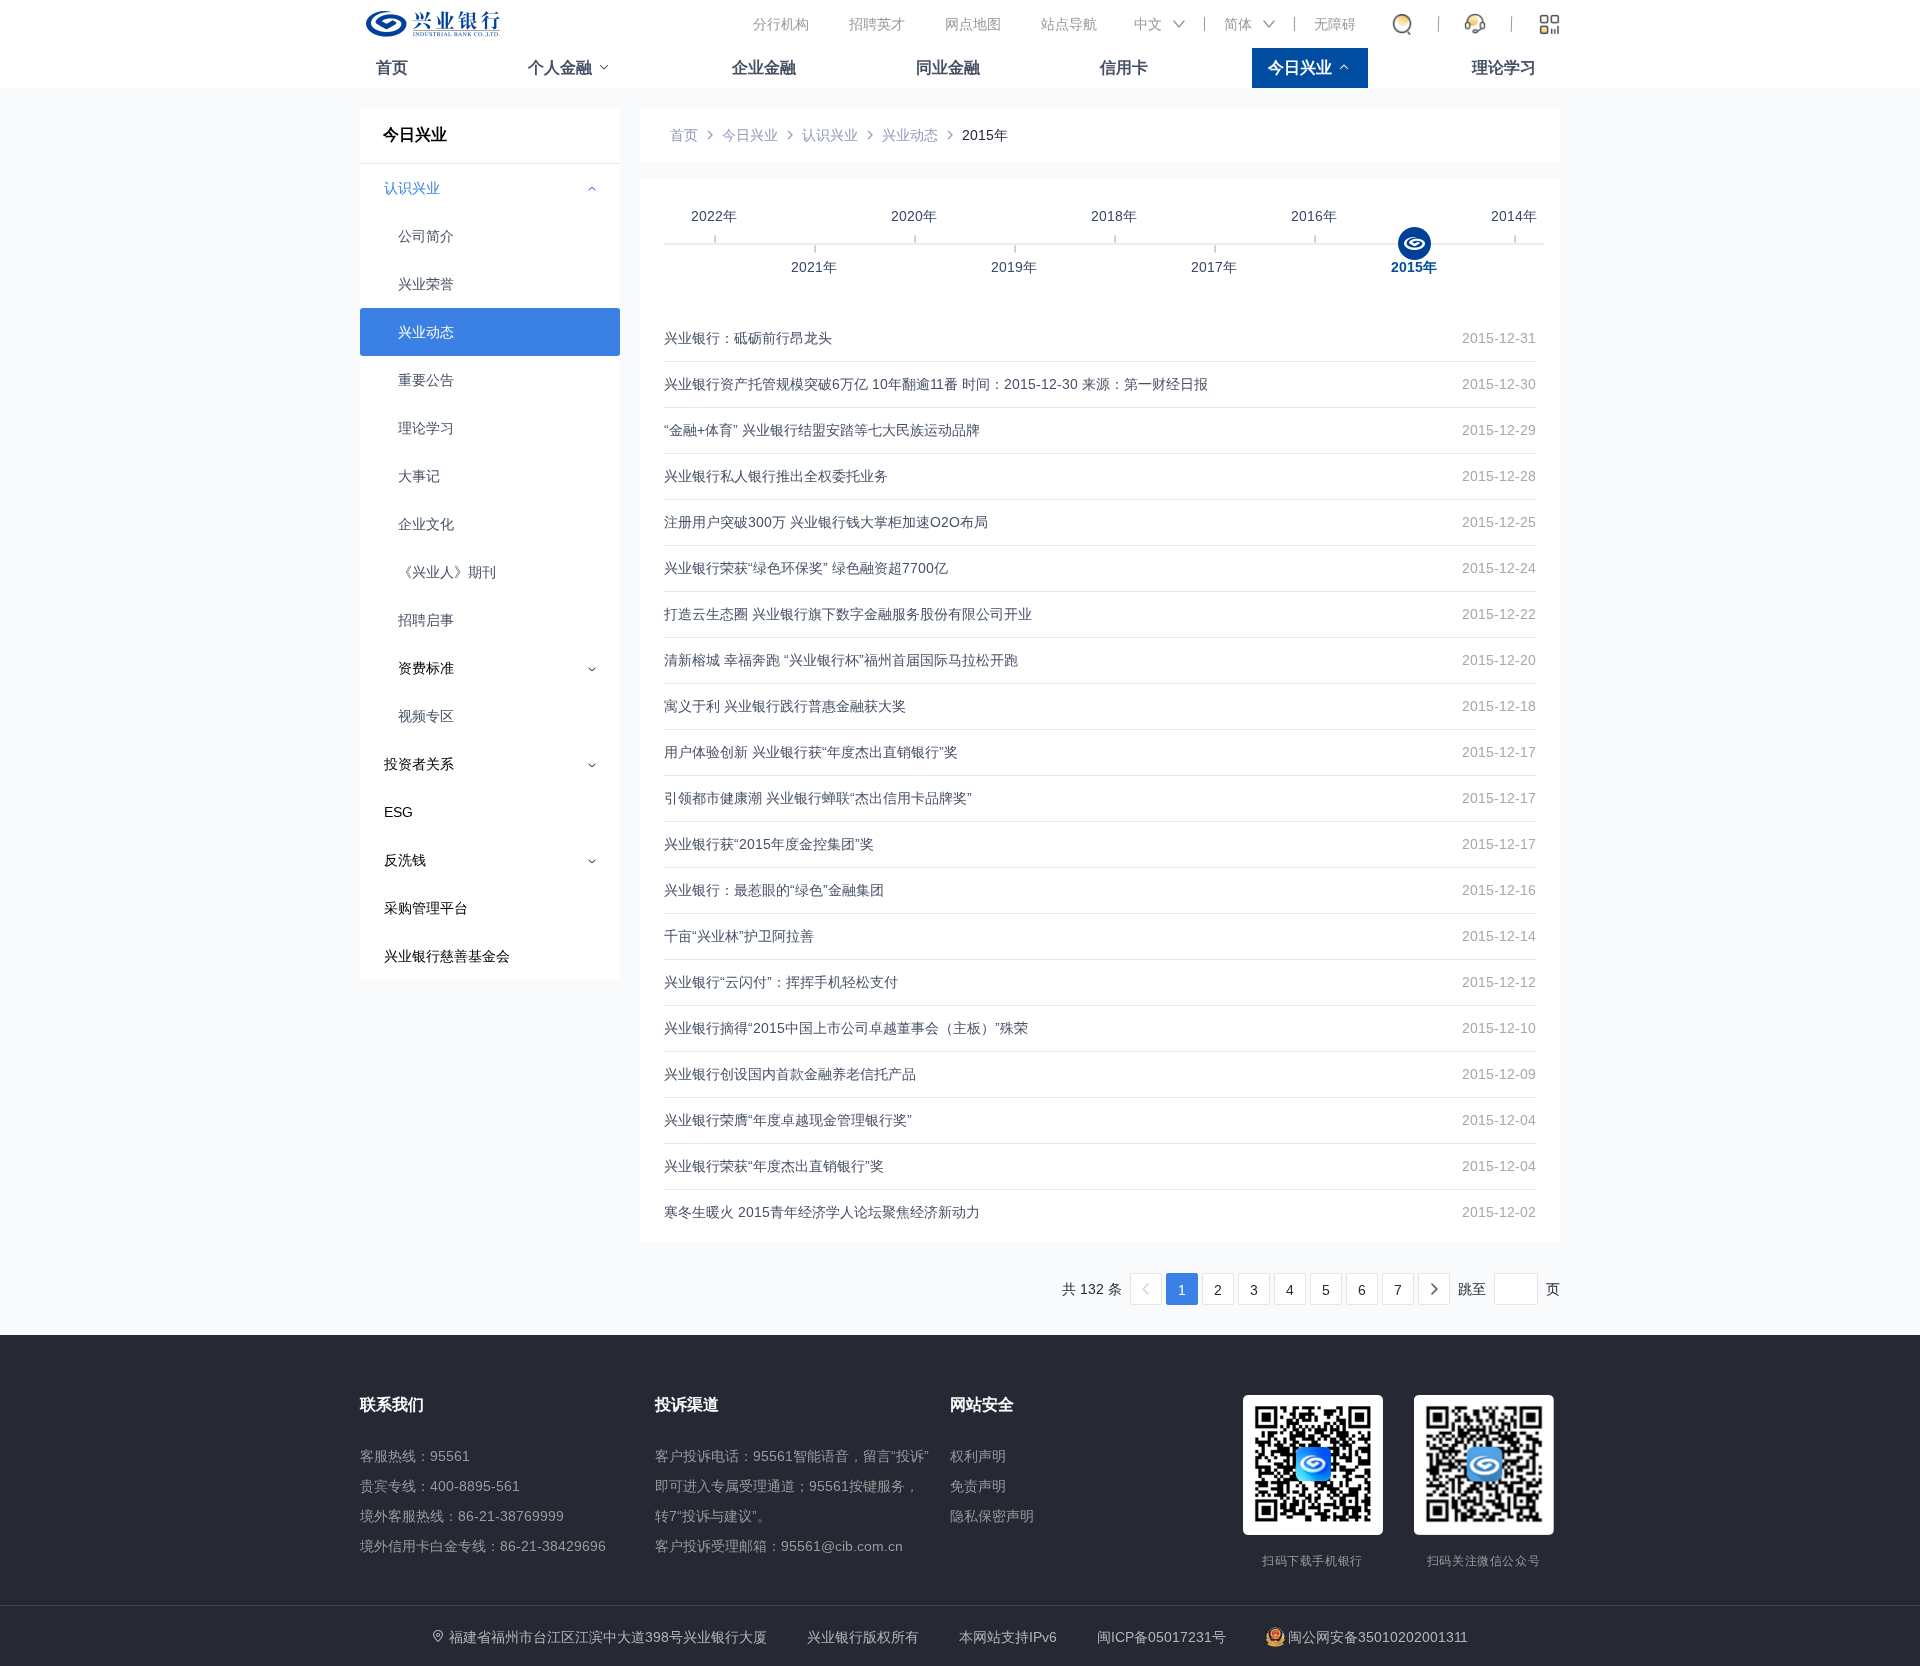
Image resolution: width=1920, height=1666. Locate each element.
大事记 (419, 476)
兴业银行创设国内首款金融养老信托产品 (790, 1074)
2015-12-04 (1499, 1120)
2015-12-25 (1499, 522)
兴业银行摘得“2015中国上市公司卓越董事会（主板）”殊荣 (846, 1028)
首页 (392, 67)
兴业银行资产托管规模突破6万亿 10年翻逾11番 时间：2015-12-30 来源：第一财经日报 (936, 384)
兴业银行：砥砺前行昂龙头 (748, 338)
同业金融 (948, 67)
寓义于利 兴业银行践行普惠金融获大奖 (785, 706)
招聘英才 (877, 24)
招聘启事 (426, 620)
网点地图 (973, 24)
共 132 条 (1092, 1289)
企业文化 (426, 524)
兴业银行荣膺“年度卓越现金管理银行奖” (788, 1120)
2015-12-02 (1499, 1212)
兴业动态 (426, 332)
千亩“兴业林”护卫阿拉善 (739, 936)
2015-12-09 (1499, 1074)
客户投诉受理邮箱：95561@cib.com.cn (779, 1546)
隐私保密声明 (992, 1516)
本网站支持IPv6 (1008, 1637)
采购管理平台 (426, 908)
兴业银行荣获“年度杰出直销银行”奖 (774, 1166)
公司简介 (426, 236)
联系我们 (392, 1404)
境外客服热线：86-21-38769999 (462, 1516)
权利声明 (978, 1456)
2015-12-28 (1499, 476)
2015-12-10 (1499, 1028)
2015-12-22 (1499, 614)
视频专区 (426, 716)
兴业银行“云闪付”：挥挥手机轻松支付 (781, 982)
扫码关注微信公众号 (1484, 1561)
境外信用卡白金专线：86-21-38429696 (483, 1546)
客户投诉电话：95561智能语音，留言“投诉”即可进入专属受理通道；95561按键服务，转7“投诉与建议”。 (792, 1486)
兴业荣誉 (426, 284)
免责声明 (978, 1486)
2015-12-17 (1499, 752)
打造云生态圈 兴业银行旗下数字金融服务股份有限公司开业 (848, 614)
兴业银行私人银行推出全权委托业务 (776, 476)
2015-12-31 (1499, 338)
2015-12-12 (1499, 982)
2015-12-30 (1499, 384)
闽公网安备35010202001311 (1378, 1637)
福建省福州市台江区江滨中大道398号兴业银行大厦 (608, 1637)
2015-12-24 (1499, 568)
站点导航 (1069, 24)
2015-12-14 (1499, 936)
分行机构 (781, 24)
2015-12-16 (1499, 890)
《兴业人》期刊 (447, 572)
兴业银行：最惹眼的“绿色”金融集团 (774, 890)
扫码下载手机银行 (1312, 1561)
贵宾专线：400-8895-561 (440, 1486)
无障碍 (1335, 24)
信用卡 (1124, 67)
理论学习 (1504, 67)
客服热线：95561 (415, 1456)
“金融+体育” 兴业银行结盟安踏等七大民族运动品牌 (822, 430)
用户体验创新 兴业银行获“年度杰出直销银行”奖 (811, 752)
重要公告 (426, 380)
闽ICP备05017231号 (1161, 1637)
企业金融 (764, 67)
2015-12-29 (1499, 430)
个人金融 (560, 67)
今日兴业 (1300, 67)
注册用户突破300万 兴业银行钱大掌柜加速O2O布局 (826, 522)
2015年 (985, 135)
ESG (398, 812)
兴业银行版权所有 (863, 1637)
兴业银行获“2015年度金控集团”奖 (769, 844)
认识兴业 (830, 135)
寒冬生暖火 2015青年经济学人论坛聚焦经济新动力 (822, 1212)
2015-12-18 (1499, 706)
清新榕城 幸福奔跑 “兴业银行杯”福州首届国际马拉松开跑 (841, 660)
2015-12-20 (1499, 660)
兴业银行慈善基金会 (447, 956)
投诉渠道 (687, 1404)
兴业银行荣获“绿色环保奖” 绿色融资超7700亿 (806, 568)
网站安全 (982, 1404)
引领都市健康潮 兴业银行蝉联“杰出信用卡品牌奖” (818, 798)
